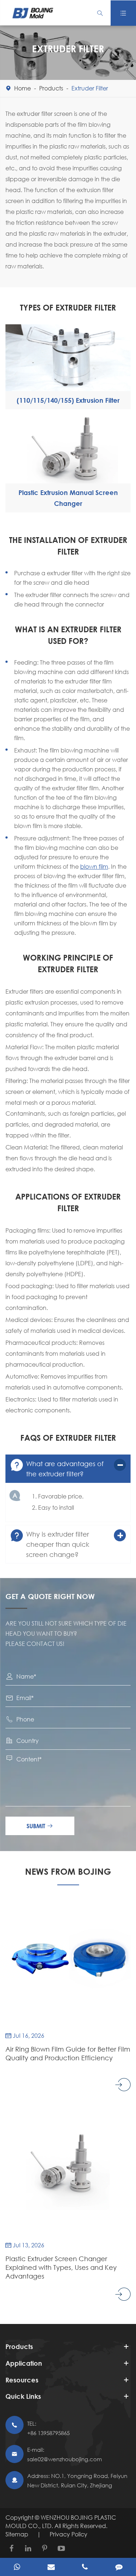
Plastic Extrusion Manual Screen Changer (68, 498)
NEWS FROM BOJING (68, 1871)
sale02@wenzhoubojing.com (65, 2459)
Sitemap (17, 2534)
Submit (40, 1826)
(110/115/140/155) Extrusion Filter (68, 400)
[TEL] (85, 2568)
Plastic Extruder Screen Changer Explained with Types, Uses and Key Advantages (61, 2267)
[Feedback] (119, 2568)
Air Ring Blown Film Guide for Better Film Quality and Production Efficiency (68, 2053)
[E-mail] (51, 2568)
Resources (22, 2380)
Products (51, 88)
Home (22, 88)
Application (24, 2363)
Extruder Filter (90, 88)
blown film (94, 866)
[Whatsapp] (17, 2568)
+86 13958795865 (48, 2433)
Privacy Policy (69, 2534)
